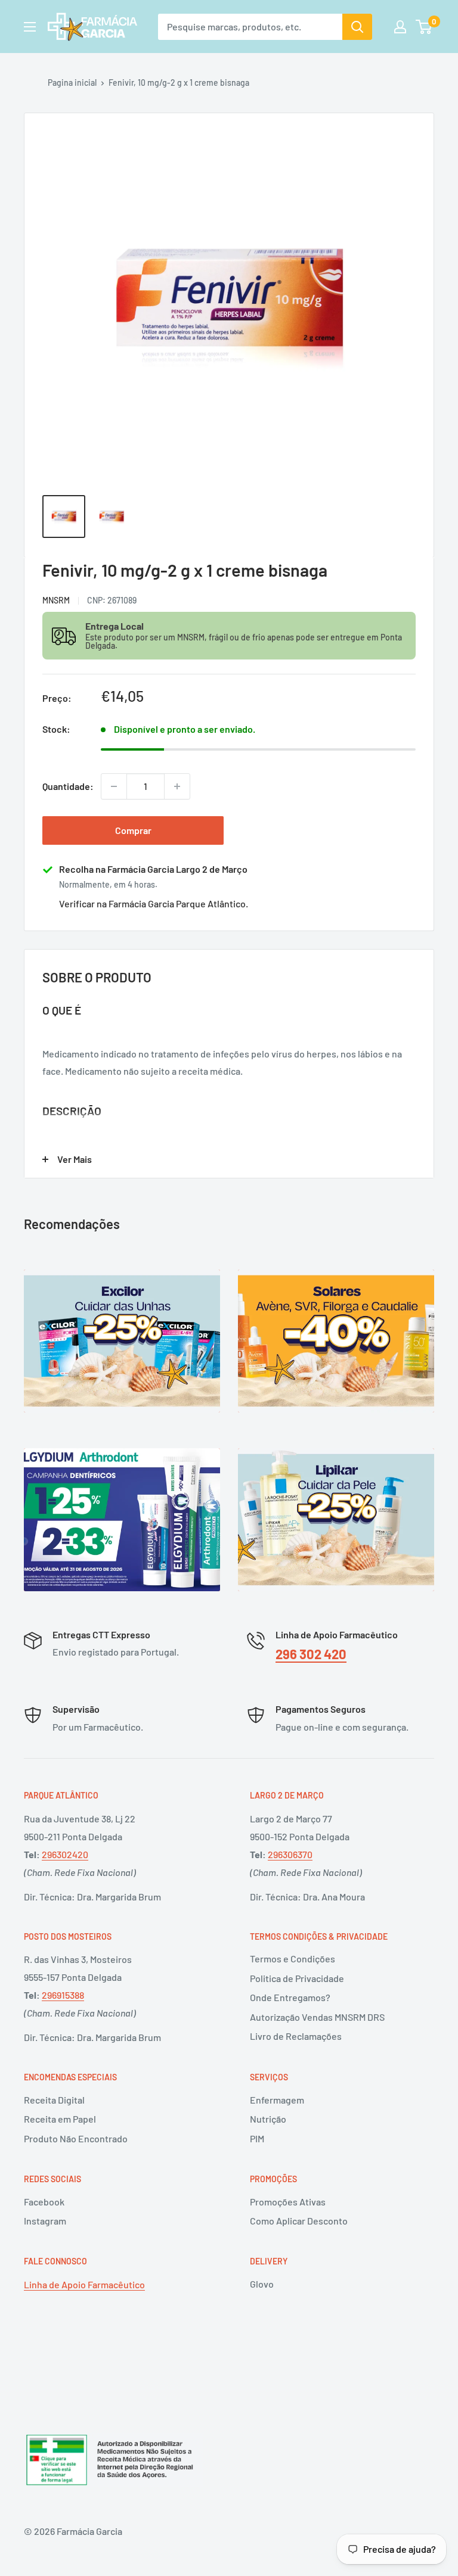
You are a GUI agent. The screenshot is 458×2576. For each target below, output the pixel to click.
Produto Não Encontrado (76, 2138)
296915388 (63, 1995)
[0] (424, 27)
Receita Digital (54, 2100)
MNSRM (56, 600)
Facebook (44, 2202)
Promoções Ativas (288, 2202)
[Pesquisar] (357, 27)
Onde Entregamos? (290, 1997)
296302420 (65, 1854)
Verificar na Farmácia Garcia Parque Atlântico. (154, 903)
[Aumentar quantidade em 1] (177, 786)
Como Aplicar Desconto (299, 2221)
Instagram (45, 2221)
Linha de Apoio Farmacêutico (84, 2284)
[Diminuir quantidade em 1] (114, 786)
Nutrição (268, 2119)
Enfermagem (277, 2100)
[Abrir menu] (30, 27)
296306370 (290, 1854)
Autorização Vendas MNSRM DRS (317, 2017)
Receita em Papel (60, 2119)
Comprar (133, 830)
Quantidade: (68, 786)
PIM (257, 2138)
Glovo (262, 2284)
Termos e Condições (293, 1959)
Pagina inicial (72, 83)
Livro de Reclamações (296, 2036)
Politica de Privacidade (297, 1978)
